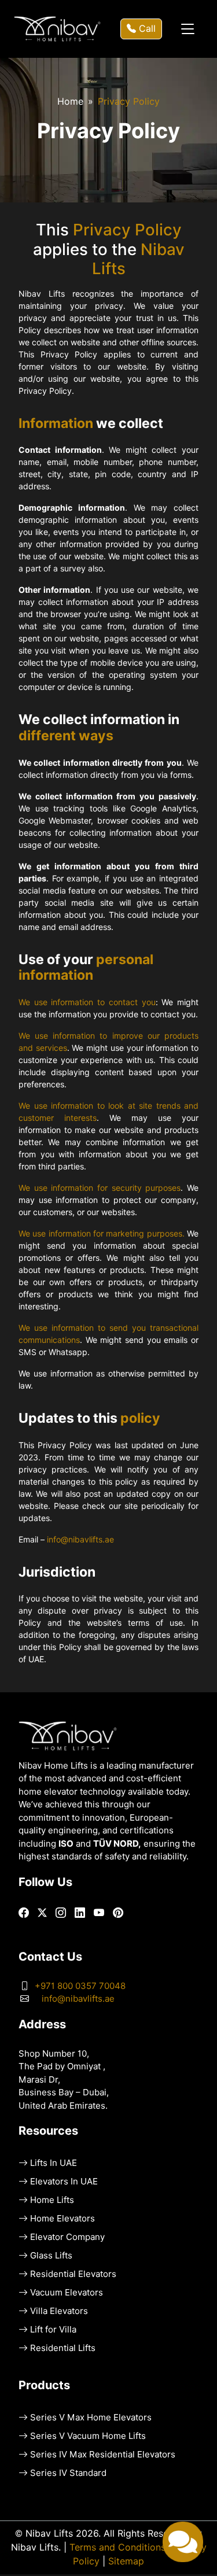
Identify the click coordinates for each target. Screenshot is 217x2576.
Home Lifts (52, 2200)
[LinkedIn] (80, 1913)
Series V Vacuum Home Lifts (88, 2436)
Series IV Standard (68, 2473)
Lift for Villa (53, 2330)
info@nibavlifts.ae (80, 1540)
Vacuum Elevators (67, 2293)
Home (70, 102)
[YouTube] (99, 1913)
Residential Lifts (63, 2348)
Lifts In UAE (54, 2163)
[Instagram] (61, 1913)
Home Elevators (62, 2219)
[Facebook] (24, 1913)
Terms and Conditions (117, 2547)
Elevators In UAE (64, 2182)
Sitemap (126, 2561)
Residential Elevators (73, 2274)
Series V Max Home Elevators (91, 2418)
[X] (42, 1913)
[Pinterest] (118, 1913)
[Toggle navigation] (187, 29)
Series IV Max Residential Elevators (103, 2455)
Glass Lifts (51, 2256)
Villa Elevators (59, 2311)
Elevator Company (67, 2237)
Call (146, 29)
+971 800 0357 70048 (80, 1986)
